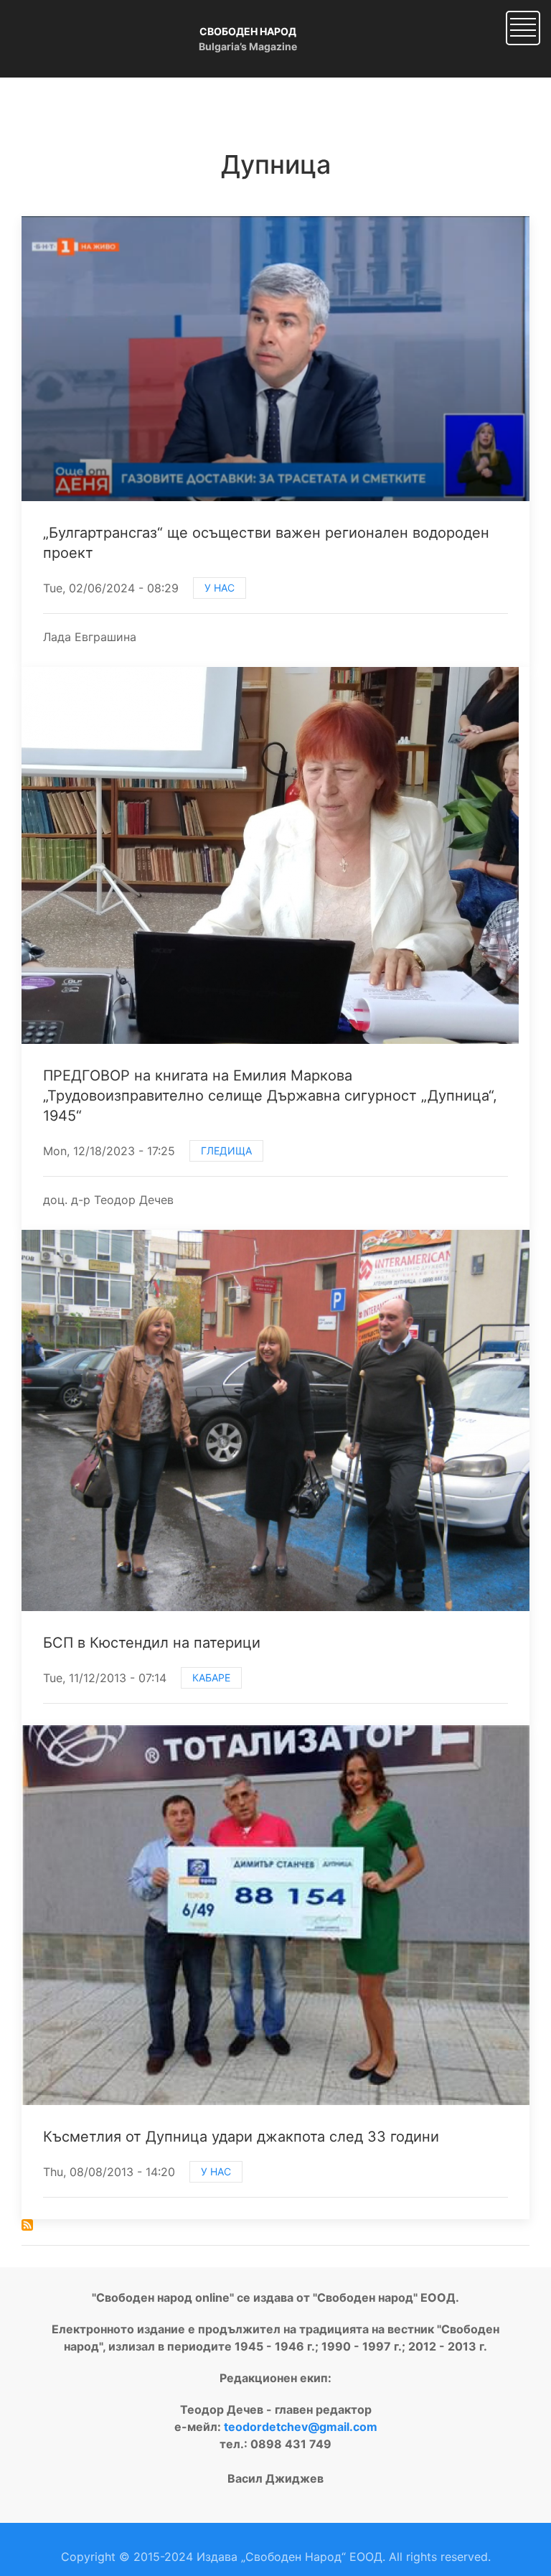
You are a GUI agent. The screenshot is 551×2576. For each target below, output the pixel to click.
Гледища (226, 1151)
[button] (523, 27)
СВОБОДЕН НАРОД (248, 31)
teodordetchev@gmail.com (301, 2427)
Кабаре (211, 1677)
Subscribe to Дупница (27, 2225)
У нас (220, 588)
